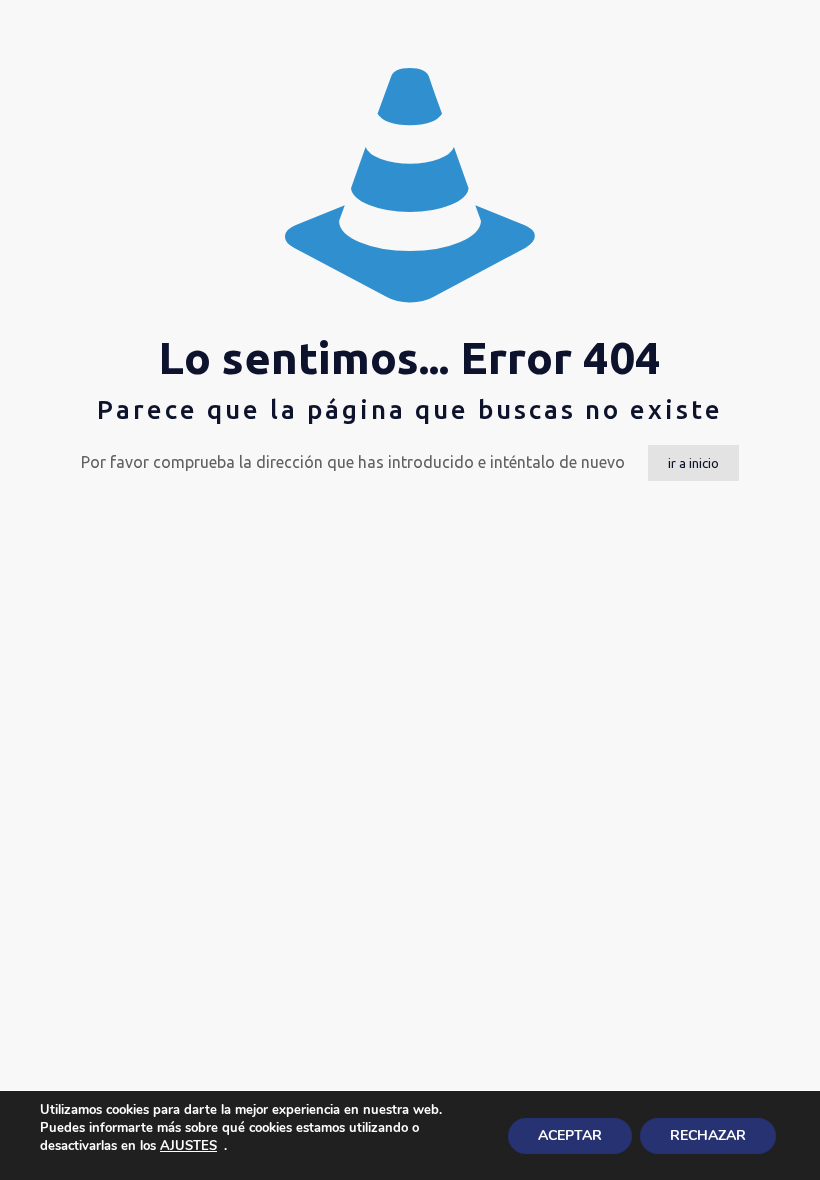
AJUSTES (188, 1146)
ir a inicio (693, 463)
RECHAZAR (708, 1135)
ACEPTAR (570, 1135)
